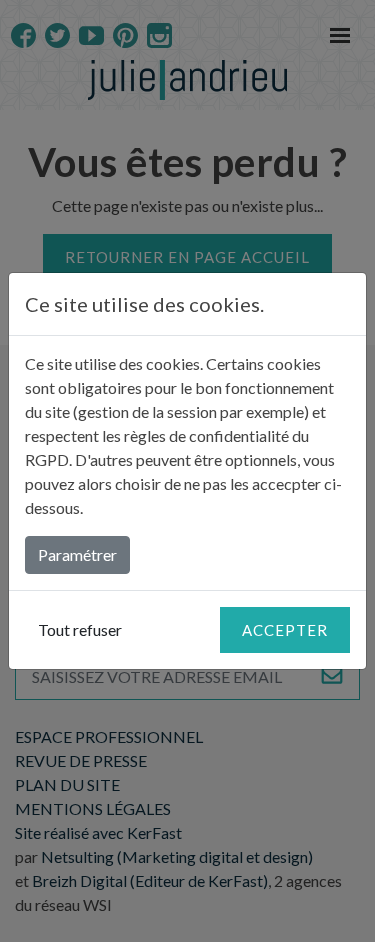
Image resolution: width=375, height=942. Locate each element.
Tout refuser (80, 629)
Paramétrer (77, 554)
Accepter (285, 630)
